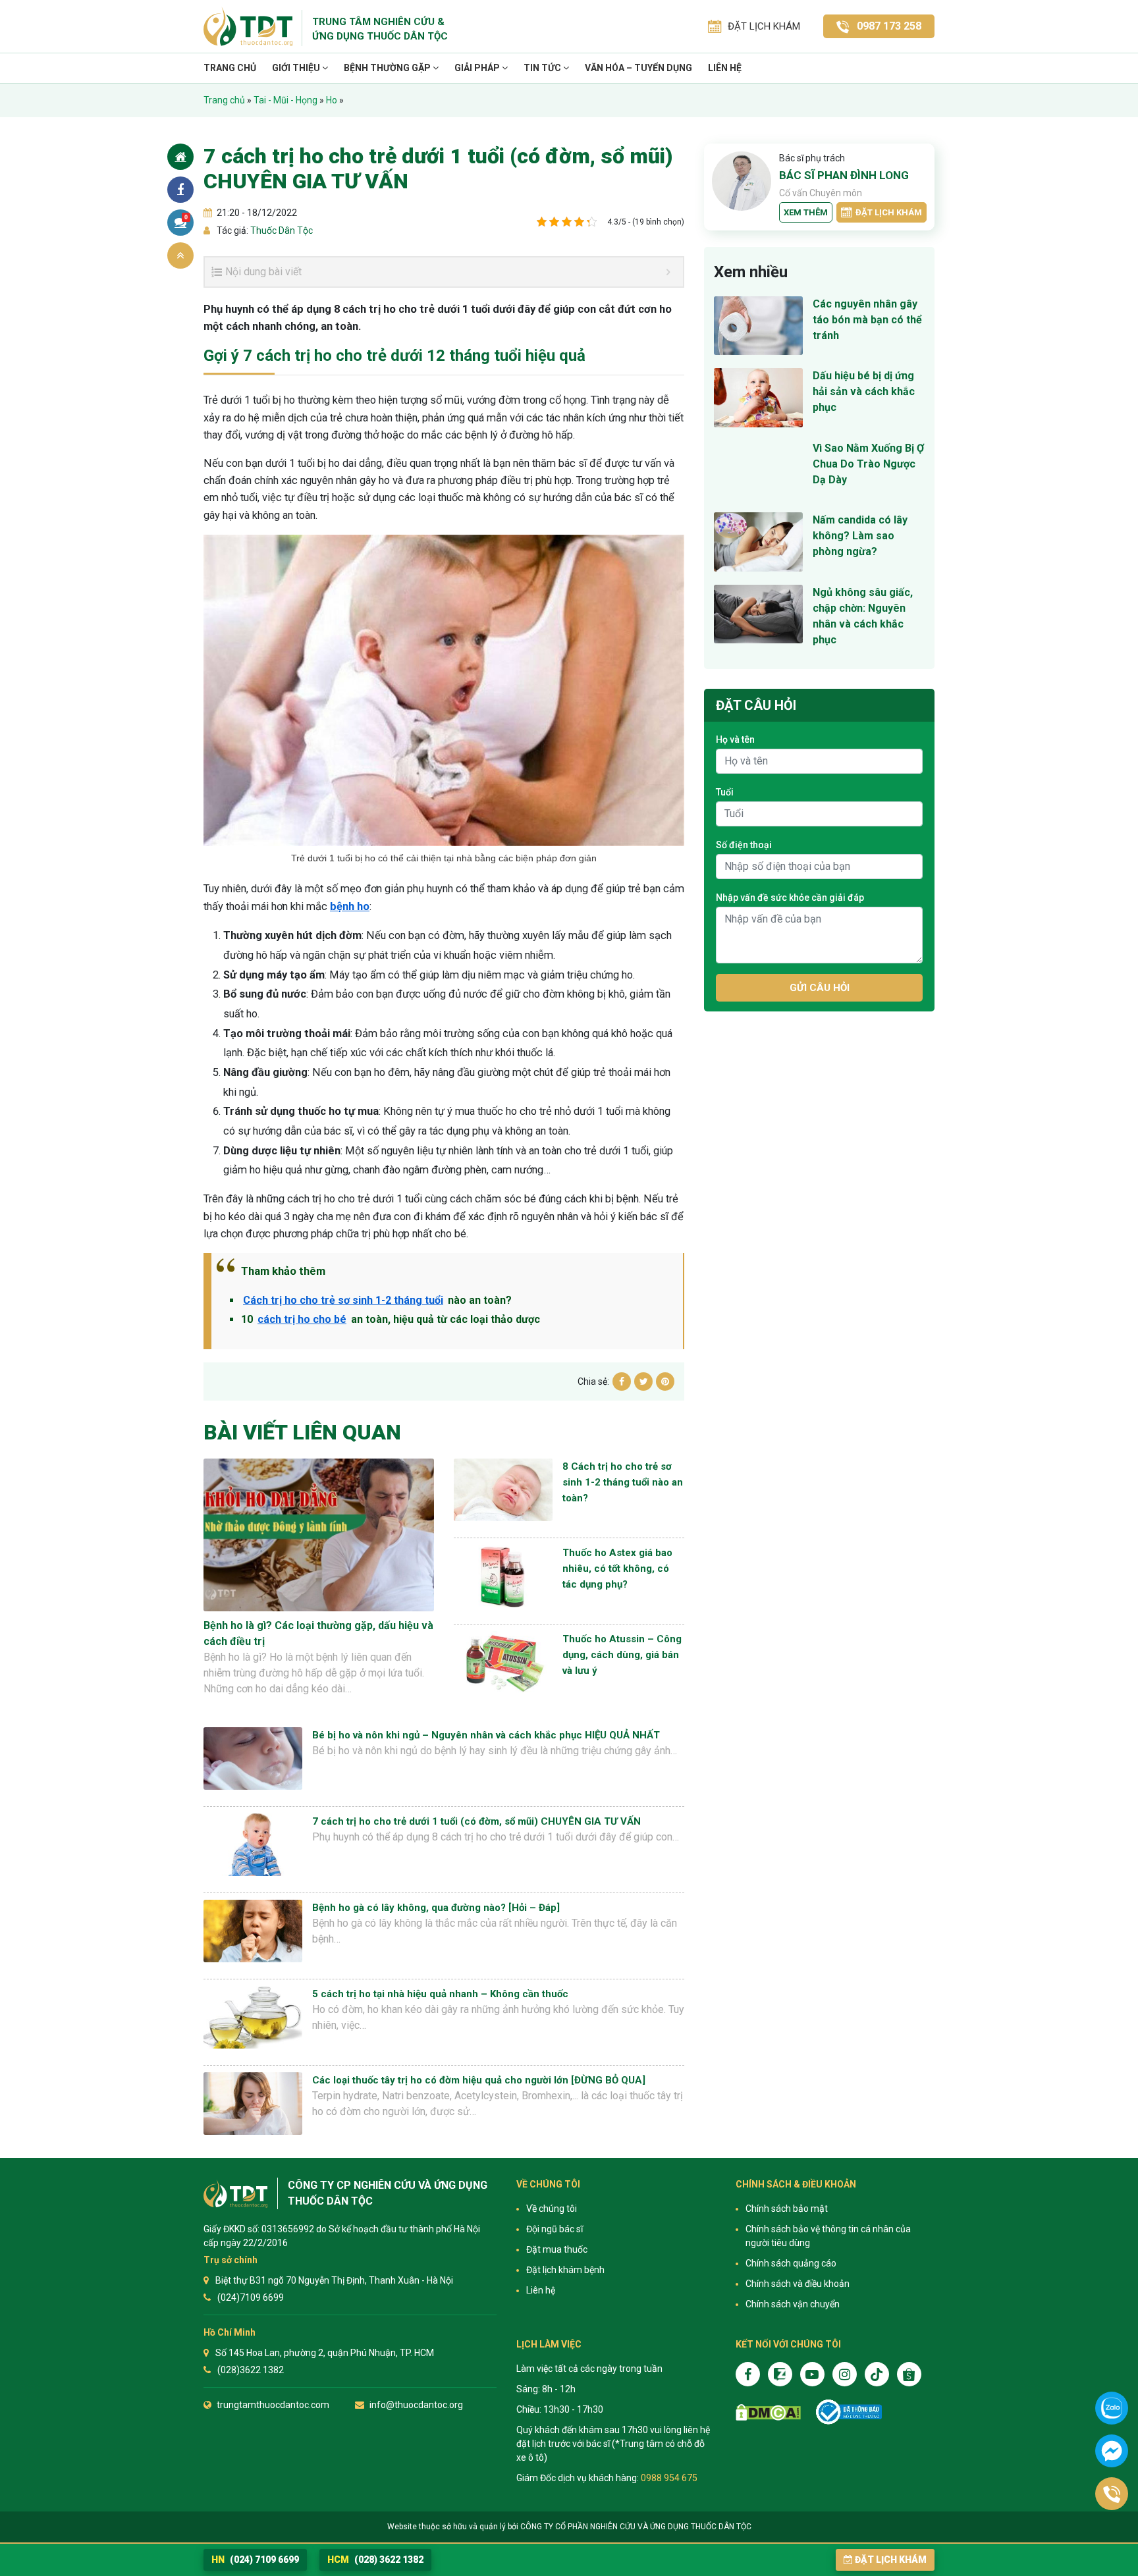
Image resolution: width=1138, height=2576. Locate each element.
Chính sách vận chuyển (793, 2304)
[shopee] (909, 2374)
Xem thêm (806, 212)
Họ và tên (735, 739)
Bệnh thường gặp (388, 68)
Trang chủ (230, 68)
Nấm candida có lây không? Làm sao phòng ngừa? (860, 536)
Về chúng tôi (552, 2209)
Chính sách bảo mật (787, 2209)
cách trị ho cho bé (302, 1319)
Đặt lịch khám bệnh (565, 2270)
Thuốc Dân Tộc (281, 230)
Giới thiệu (297, 68)
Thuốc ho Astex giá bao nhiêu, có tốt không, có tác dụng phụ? (617, 1569)
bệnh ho (350, 906)
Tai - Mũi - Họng (285, 100)
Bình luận (186, 217)
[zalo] (780, 2374)
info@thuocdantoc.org (416, 2405)
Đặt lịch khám (889, 212)
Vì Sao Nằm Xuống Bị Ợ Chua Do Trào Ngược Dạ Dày (868, 464)
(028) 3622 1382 (375, 2560)
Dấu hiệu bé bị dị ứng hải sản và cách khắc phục (864, 391)
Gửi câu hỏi (820, 988)
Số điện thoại (744, 845)
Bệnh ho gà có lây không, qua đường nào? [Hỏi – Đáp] (436, 1908)
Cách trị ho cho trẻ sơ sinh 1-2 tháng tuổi (343, 1300)
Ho (332, 100)
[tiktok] (877, 2374)
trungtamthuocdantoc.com (273, 2405)
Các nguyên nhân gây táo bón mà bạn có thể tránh (867, 320)
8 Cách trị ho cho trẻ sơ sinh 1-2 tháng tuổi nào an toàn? (623, 1482)
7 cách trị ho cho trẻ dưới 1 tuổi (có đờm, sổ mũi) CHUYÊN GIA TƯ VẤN (476, 1821)
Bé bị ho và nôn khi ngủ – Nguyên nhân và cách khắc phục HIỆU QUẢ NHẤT (486, 1735)
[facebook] (748, 2374)
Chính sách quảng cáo (791, 2263)
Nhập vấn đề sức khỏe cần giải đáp (790, 898)
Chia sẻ (180, 190)
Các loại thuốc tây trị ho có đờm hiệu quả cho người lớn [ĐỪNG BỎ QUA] (479, 2080)
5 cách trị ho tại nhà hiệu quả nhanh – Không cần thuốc (440, 1994)
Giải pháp (478, 68)
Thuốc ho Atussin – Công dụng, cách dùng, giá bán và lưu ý (622, 1655)
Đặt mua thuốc (557, 2249)
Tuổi (725, 792)
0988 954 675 (669, 2478)
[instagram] (845, 2374)
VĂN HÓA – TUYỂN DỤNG (638, 68)
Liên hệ (725, 68)
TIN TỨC (543, 68)
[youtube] (812, 2374)
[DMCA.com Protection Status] (768, 2412)
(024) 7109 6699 (255, 2560)
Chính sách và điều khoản (798, 2284)
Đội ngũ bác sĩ (555, 2229)
